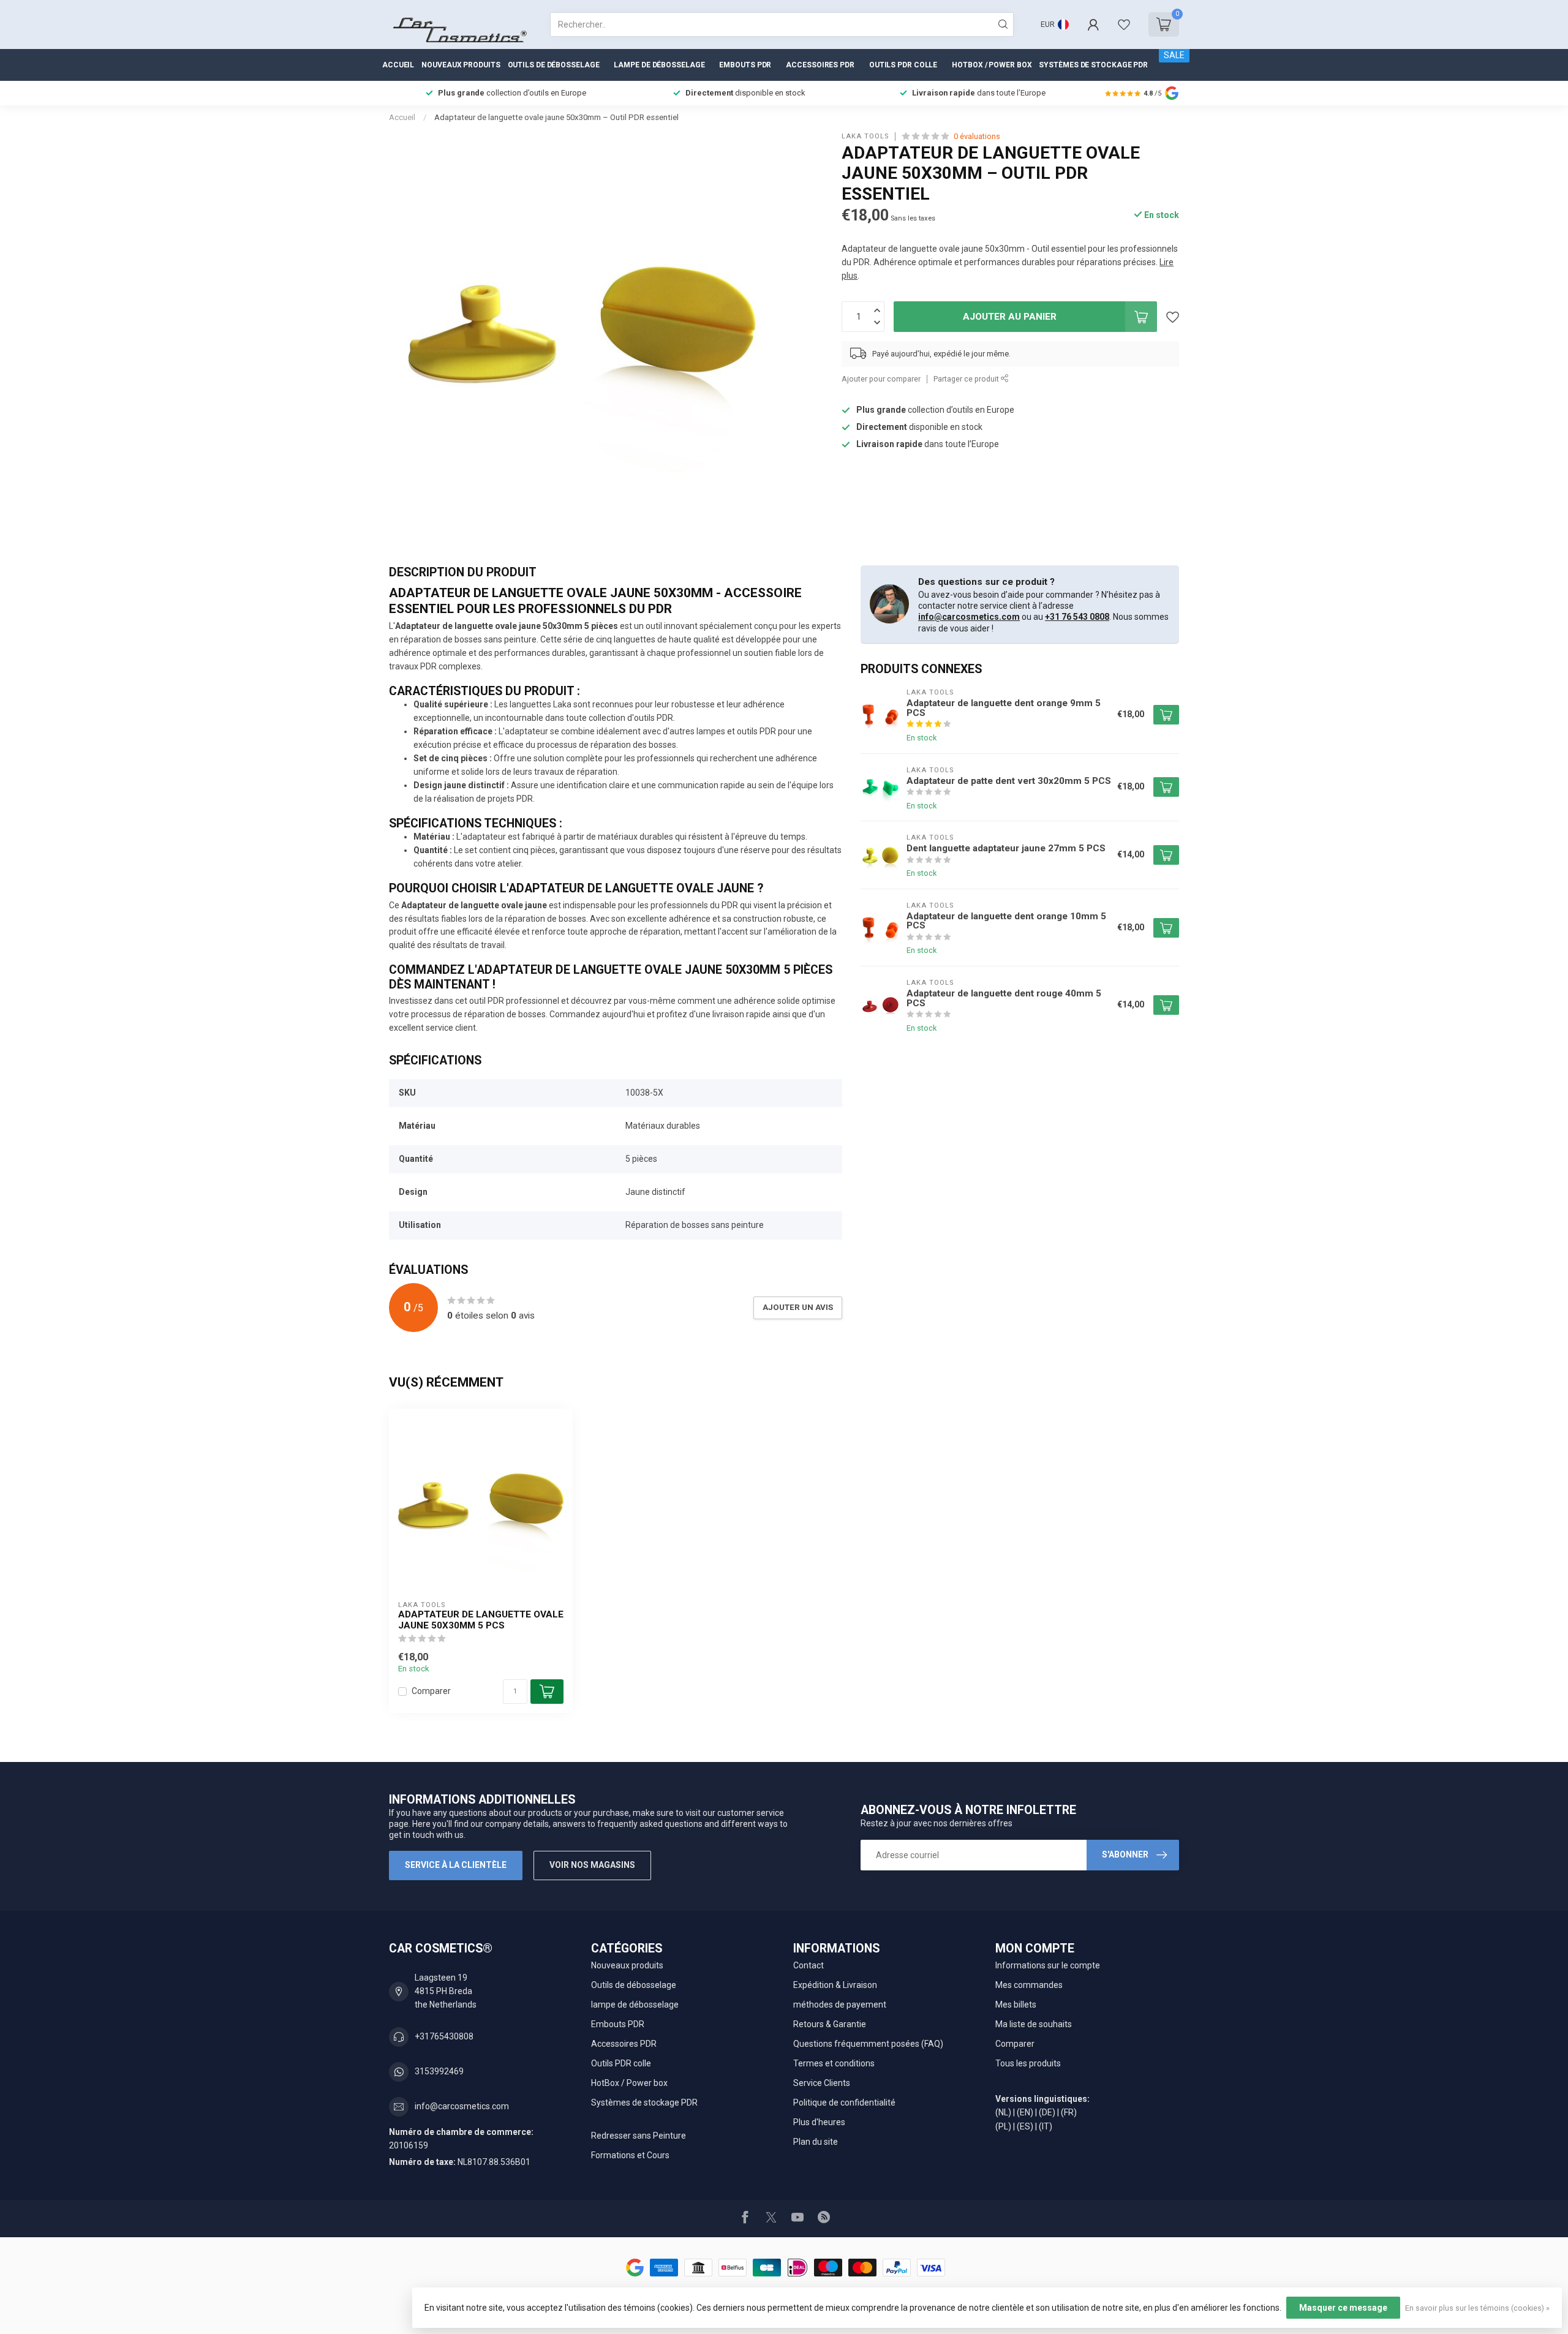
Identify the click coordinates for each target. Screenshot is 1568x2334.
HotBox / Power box (992, 65)
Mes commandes (1029, 1985)
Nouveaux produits (461, 65)
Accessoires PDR (820, 65)
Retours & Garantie (830, 2024)
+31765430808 (444, 2036)
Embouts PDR (745, 65)
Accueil (398, 65)
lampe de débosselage (659, 65)
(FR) (1069, 2112)
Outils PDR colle (903, 65)
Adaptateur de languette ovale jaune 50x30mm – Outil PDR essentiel (556, 117)
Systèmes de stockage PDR (1093, 65)
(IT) (1046, 2126)
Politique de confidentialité (844, 2102)
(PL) (1003, 2126)
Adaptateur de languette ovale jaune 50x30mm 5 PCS (481, 1620)
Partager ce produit (967, 379)
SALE (1174, 55)
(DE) (1047, 2112)
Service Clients (822, 2083)
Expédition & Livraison (835, 1985)
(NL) (1003, 2112)
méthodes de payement (840, 2005)
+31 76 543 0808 (1077, 617)
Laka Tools (865, 136)
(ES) (1025, 2126)
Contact (809, 1965)
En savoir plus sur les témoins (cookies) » (1477, 2308)
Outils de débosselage (554, 65)
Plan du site (816, 2142)
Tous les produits (1028, 2063)
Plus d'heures (819, 2122)
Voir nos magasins (592, 1865)
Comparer (431, 1691)
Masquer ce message (1343, 2308)
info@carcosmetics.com (969, 617)
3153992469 (439, 2071)
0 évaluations (977, 136)
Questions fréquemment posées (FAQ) (868, 2044)
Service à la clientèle (456, 1865)
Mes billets (1016, 2005)
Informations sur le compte (1048, 1965)
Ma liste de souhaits (1034, 2024)
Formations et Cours (630, 2155)
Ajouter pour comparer (881, 379)
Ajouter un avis (798, 1307)
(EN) (1025, 2112)
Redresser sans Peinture (639, 2136)
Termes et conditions (834, 2063)
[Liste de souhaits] (1124, 24)
